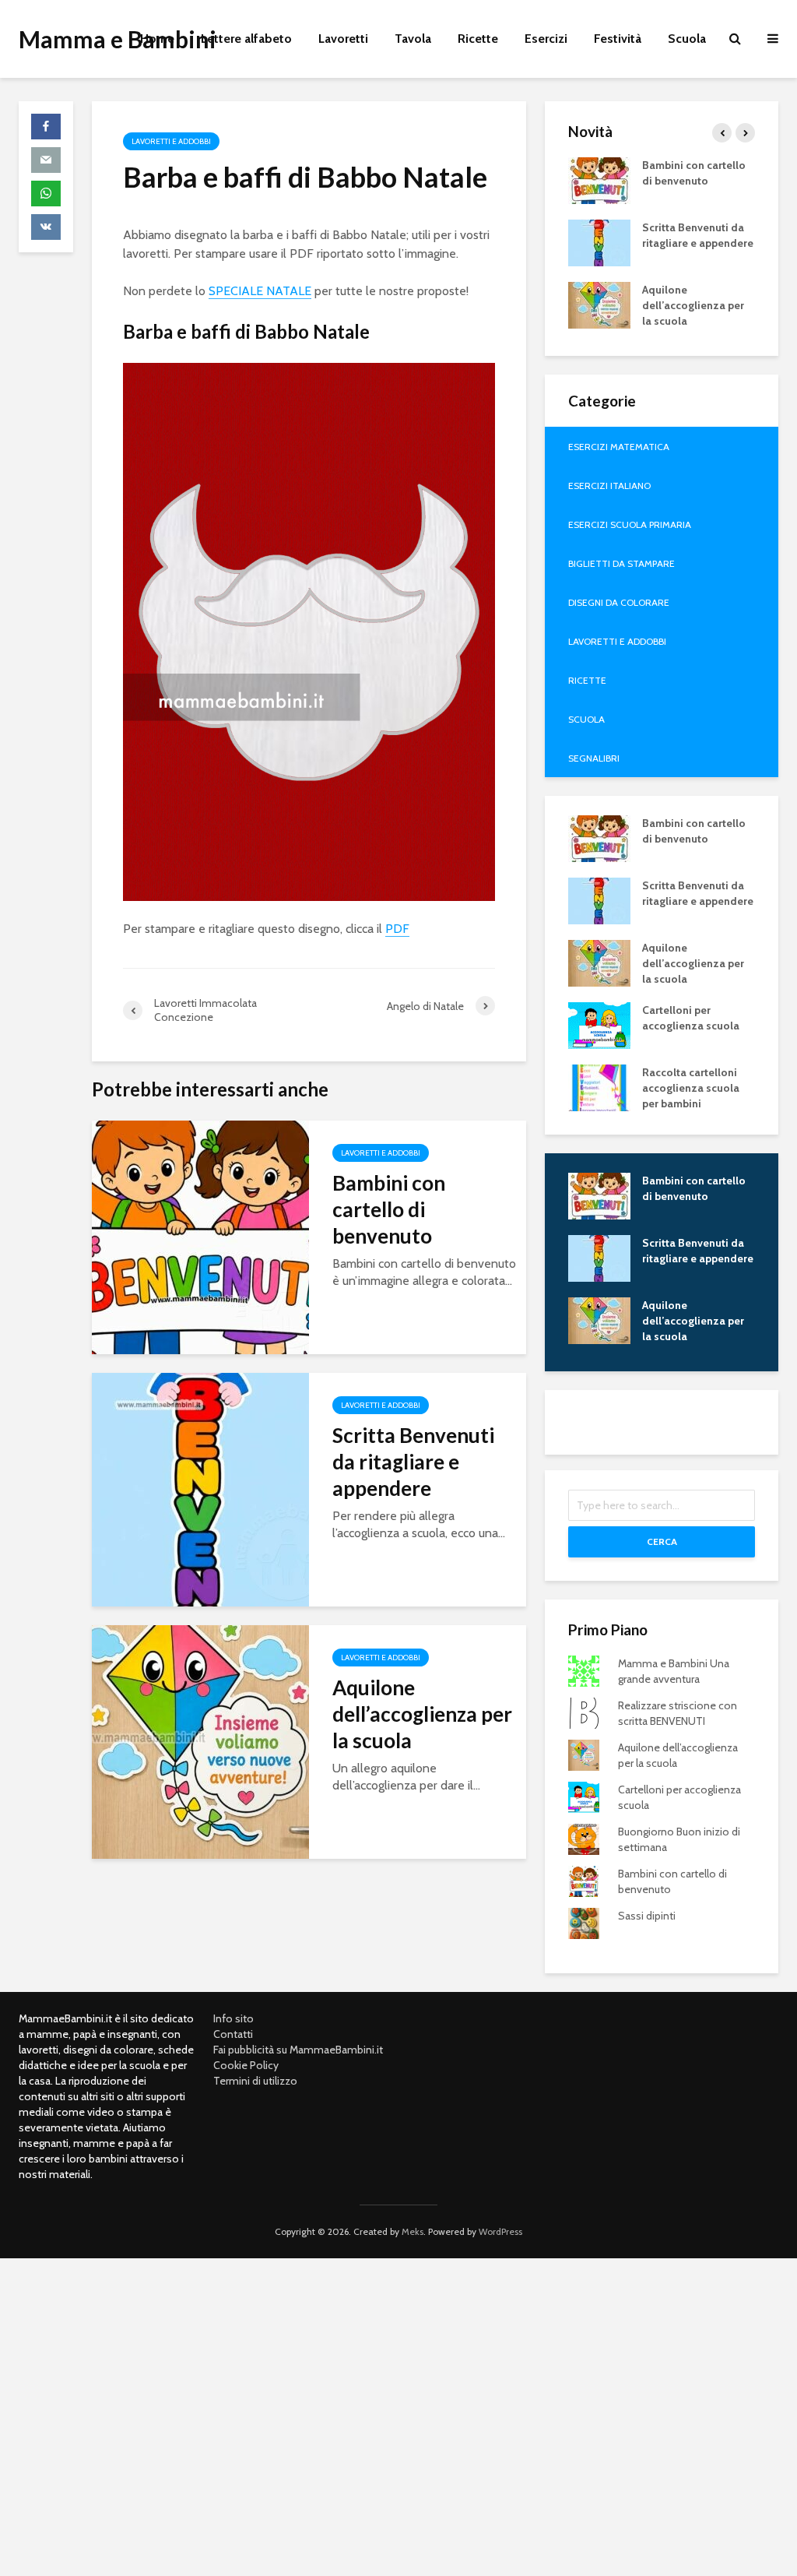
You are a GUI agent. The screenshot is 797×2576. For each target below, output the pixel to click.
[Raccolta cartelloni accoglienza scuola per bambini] (599, 1086)
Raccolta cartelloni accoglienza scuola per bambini (691, 1088)
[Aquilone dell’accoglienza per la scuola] (200, 1741)
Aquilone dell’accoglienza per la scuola (422, 1714)
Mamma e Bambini (118, 39)
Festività (618, 39)
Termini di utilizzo (255, 2081)
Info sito (233, 2018)
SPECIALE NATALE (260, 291)
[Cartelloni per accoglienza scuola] (599, 1024)
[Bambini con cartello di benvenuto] (200, 1236)
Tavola (413, 39)
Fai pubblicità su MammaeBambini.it (298, 2050)
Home (157, 39)
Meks (413, 2231)
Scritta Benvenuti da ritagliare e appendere (413, 1462)
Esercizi (546, 39)
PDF (397, 929)
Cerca (662, 1541)
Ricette (478, 39)
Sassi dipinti (647, 1916)
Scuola (687, 39)
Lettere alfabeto (246, 39)
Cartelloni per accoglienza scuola (691, 1018)
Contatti (233, 2034)
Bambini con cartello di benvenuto (389, 1209)
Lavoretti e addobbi (171, 141)
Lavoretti (343, 39)
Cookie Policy (246, 2065)
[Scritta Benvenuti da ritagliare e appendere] (200, 1489)
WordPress (500, 2231)
